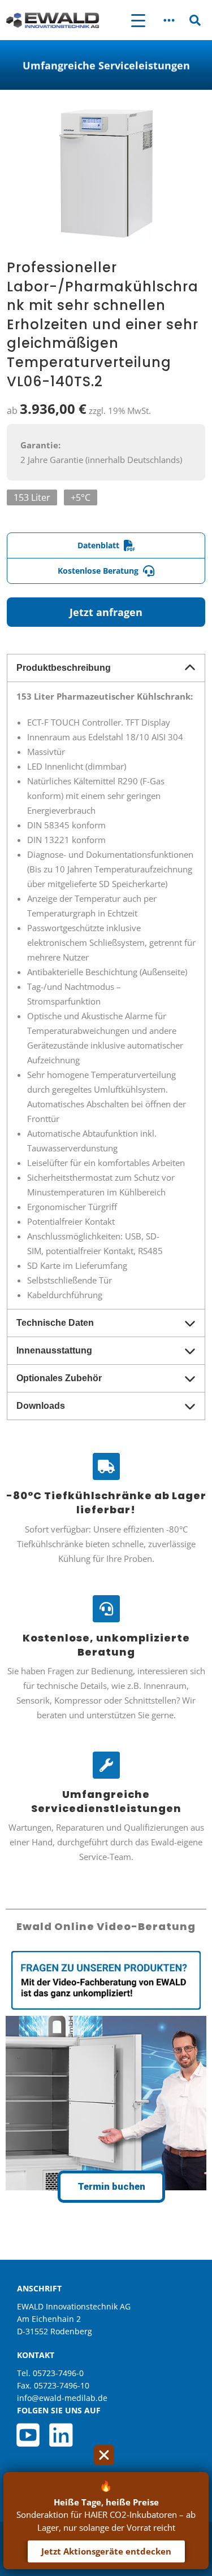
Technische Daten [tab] (55, 1323)
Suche (195, 22)
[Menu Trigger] (138, 20)
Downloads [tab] (41, 1406)
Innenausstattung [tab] (54, 1350)
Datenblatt (98, 545)
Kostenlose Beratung (98, 571)
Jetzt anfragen (106, 612)
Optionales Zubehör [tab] (59, 1378)
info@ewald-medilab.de (62, 2398)
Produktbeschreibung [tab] (64, 668)
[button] (169, 20)
